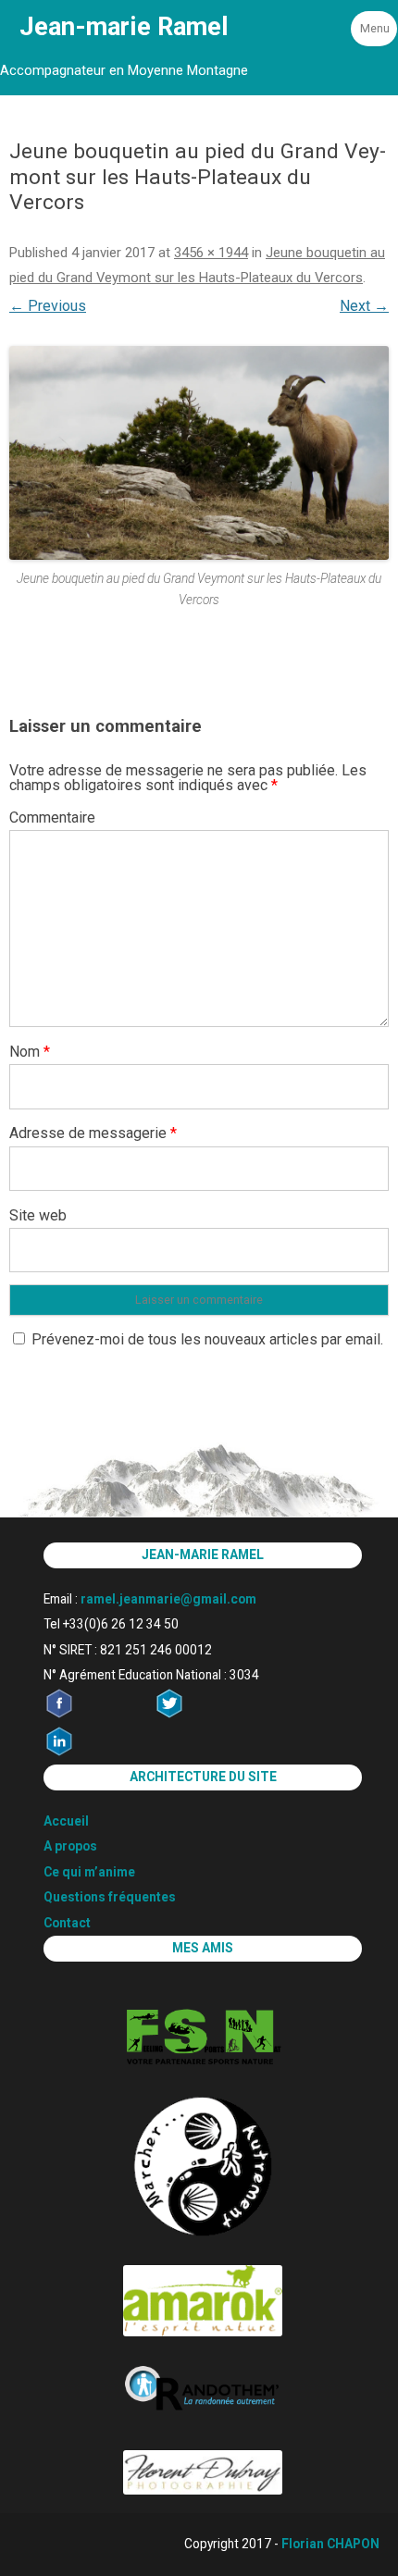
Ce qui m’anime (89, 1872)
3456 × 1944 (211, 253)
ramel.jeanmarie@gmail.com (168, 1599)
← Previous (48, 306)
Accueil (66, 1821)
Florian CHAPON (330, 2544)
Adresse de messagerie (93, 1133)
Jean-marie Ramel (124, 27)
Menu (375, 28)
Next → (364, 306)
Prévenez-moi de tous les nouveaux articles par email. (207, 1339)
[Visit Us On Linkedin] (99, 1752)
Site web (38, 1215)
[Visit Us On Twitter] (209, 1714)
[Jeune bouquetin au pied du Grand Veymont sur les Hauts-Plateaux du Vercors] (199, 453)
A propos (70, 1846)
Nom (30, 1052)
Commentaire (52, 817)
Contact (67, 1923)
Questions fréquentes (110, 1897)
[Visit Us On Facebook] (99, 1714)
